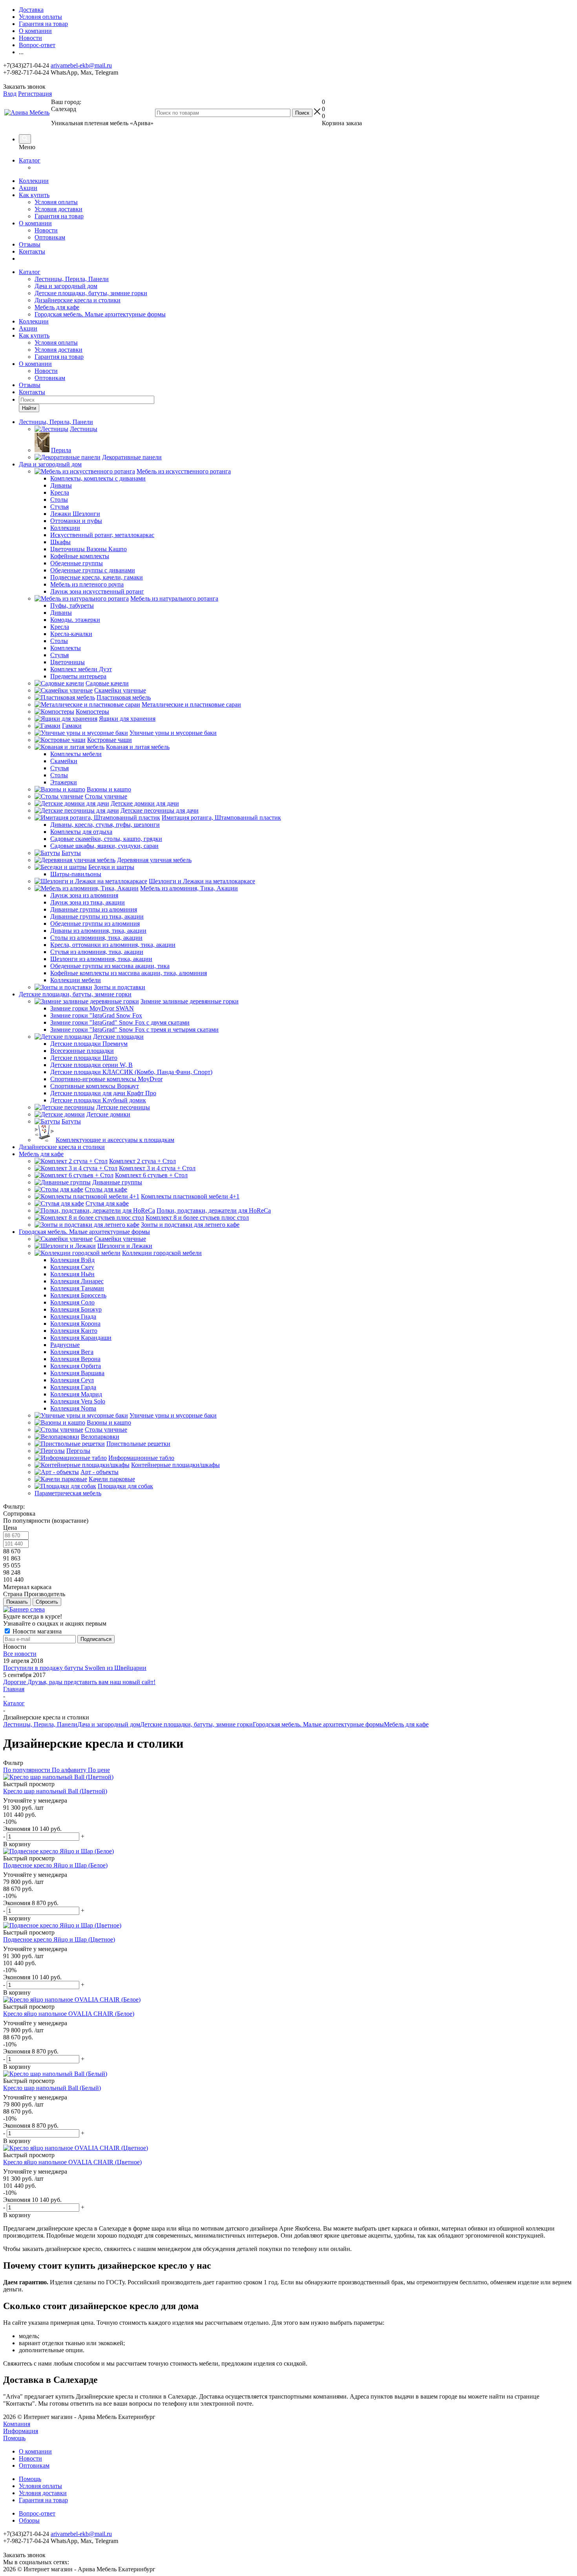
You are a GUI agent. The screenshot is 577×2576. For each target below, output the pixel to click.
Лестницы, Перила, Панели (72, 279)
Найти (29, 408)
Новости (46, 230)
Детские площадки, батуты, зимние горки (91, 293)
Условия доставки (58, 209)
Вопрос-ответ (37, 2513)
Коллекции (34, 181)
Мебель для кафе (57, 307)
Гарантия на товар (59, 216)
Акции (28, 188)
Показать (17, 1602)
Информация (21, 2431)
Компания (17, 2424)
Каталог (30, 160)
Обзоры (29, 2520)
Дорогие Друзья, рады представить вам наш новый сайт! (79, 1682)
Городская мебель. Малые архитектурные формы (100, 314)
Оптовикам (50, 237)
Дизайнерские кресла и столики (78, 300)
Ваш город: (66, 105)
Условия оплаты (56, 202)
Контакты (32, 251)
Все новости (20, 1654)
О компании (35, 223)
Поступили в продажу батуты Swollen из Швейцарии (75, 1668)
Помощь (14, 2438)
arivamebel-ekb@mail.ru (81, 65)
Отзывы (30, 244)
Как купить (34, 195)
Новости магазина (36, 1631)
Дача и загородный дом (66, 286)
